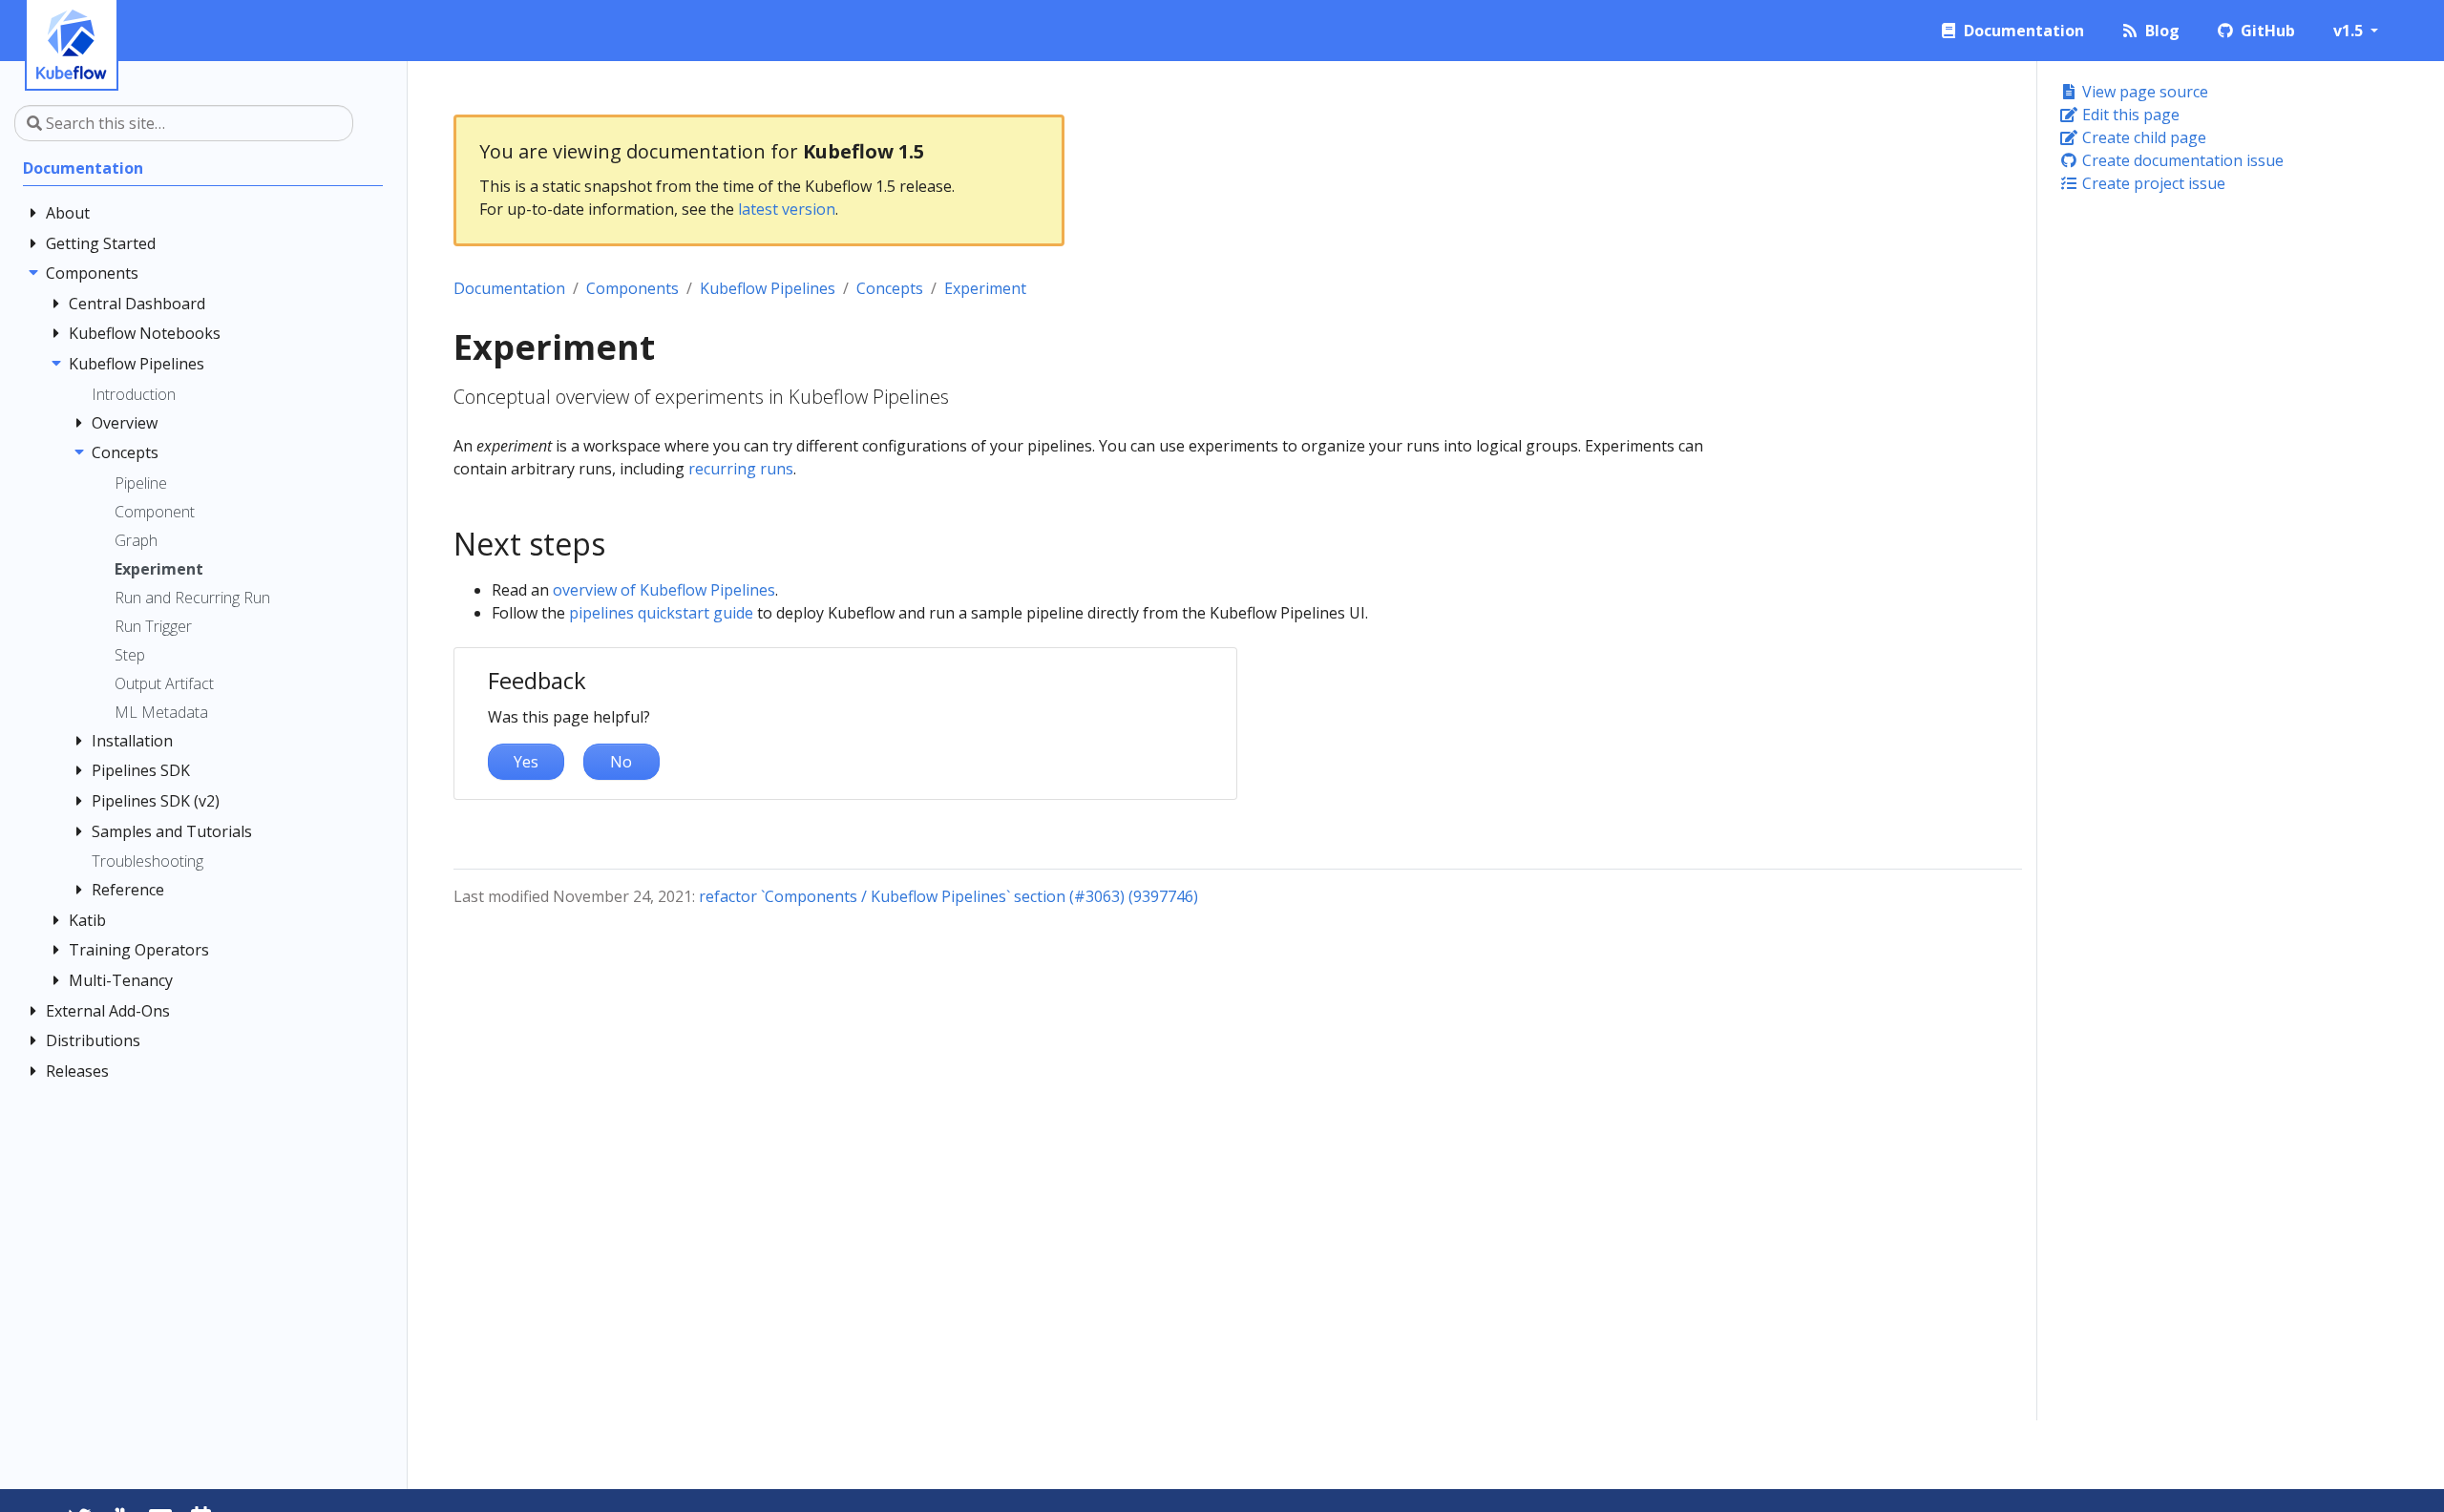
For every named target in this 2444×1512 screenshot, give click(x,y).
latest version (787, 209)
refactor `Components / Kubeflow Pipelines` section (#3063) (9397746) (948, 896)
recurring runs (741, 469)
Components (632, 288)
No (621, 762)
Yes (526, 762)
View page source (2143, 92)
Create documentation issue (2181, 160)
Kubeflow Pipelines (768, 288)
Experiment (985, 288)
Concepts (890, 288)
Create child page (2142, 137)
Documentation (509, 288)
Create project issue (2152, 183)
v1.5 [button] (2350, 31)
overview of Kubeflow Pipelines (664, 590)
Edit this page (2129, 115)
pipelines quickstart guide (661, 613)
